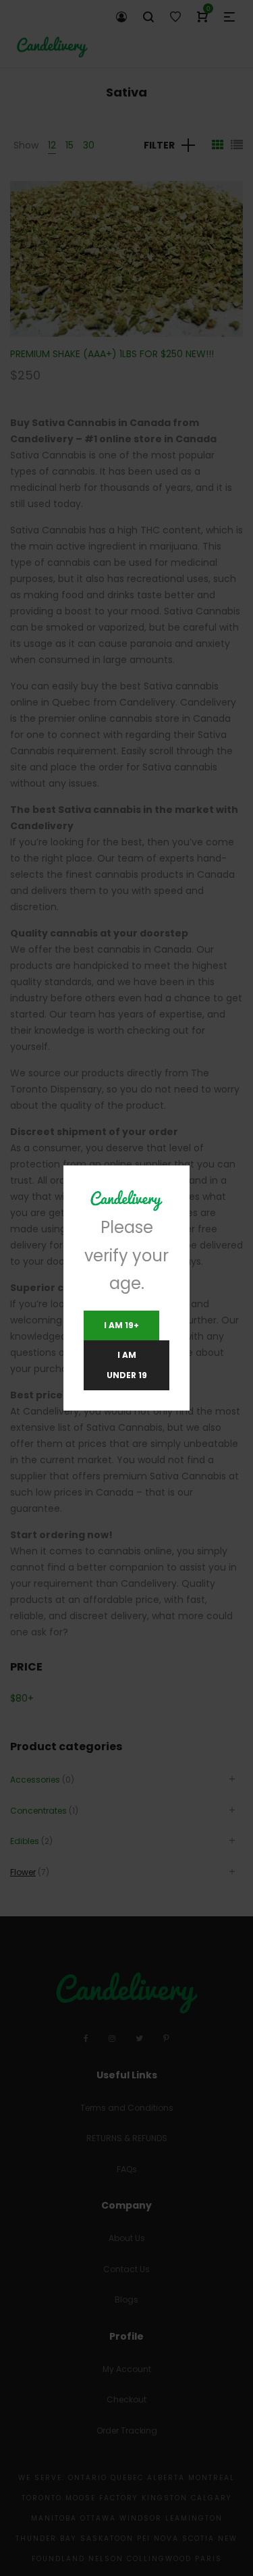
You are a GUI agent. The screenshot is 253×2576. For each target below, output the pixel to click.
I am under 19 (127, 1365)
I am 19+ (121, 1325)
